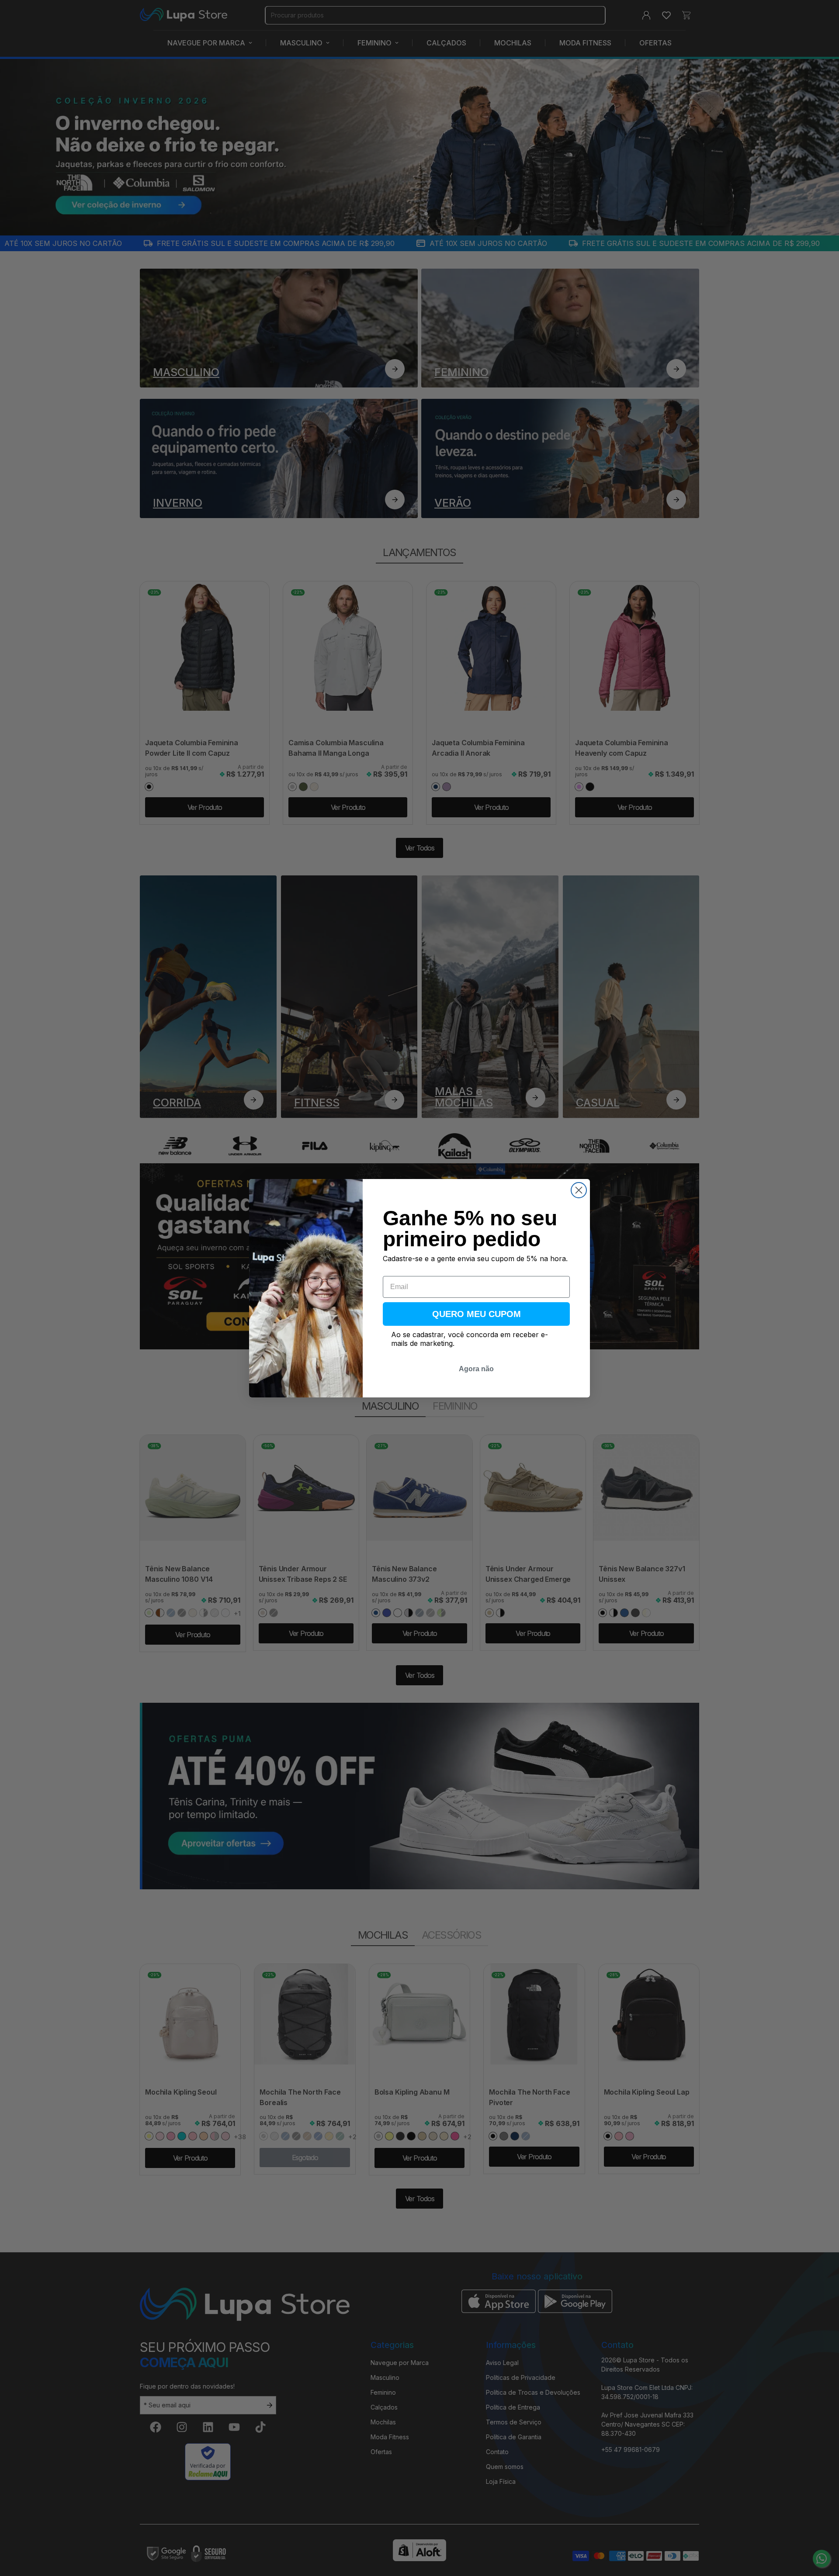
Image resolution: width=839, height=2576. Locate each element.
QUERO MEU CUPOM (477, 1314)
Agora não (476, 1369)
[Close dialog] (579, 1190)
